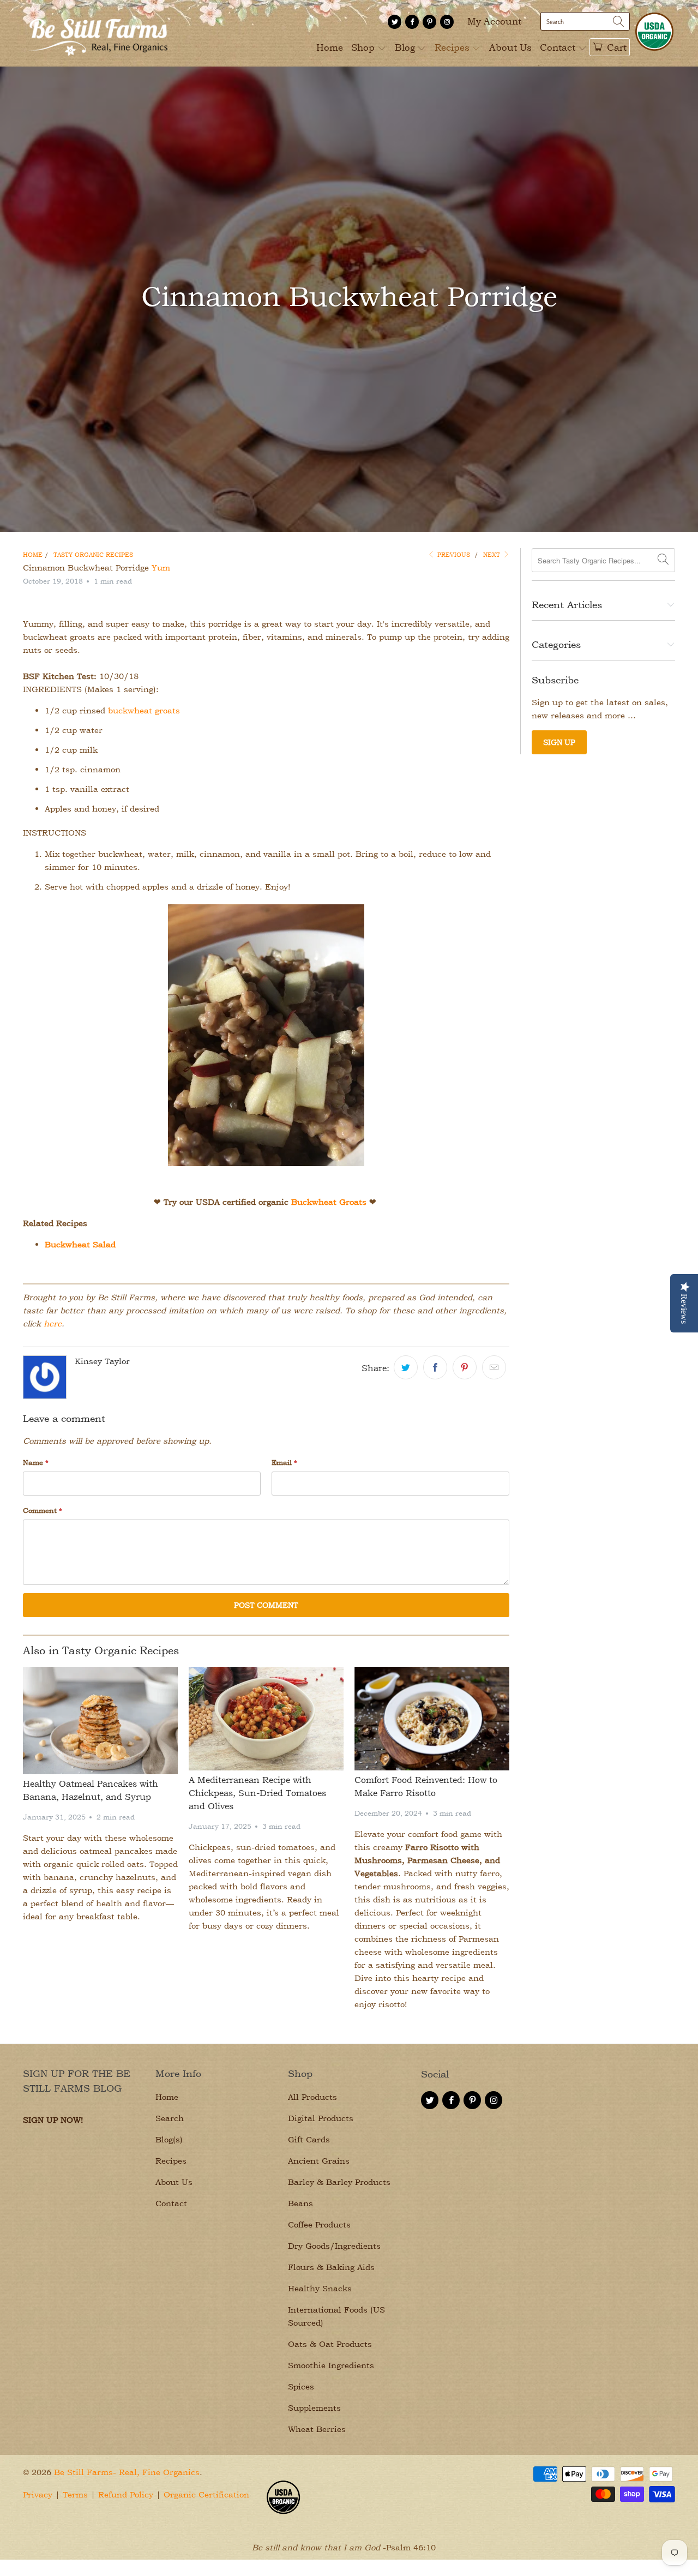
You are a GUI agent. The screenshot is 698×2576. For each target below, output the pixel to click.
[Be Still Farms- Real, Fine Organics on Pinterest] (429, 22)
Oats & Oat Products (330, 2344)
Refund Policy (126, 2494)
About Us (510, 47)
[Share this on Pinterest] (465, 1367)
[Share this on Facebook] (435, 1367)
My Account (494, 21)
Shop (364, 47)
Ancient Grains (319, 2161)
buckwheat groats (144, 710)
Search (170, 2118)
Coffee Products (319, 2224)
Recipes (453, 47)
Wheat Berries (317, 2429)
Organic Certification (206, 2494)
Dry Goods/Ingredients (334, 2246)
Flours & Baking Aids (331, 2267)
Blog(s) (169, 2139)
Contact (559, 47)
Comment (43, 1510)
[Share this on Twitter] (406, 1367)
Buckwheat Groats (329, 1202)
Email (284, 1462)
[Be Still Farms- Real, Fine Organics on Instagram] (447, 22)
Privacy (38, 2494)
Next (493, 554)
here (53, 1323)
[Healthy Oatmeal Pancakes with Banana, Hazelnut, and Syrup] (100, 1721)
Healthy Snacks (320, 2288)
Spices (301, 2386)
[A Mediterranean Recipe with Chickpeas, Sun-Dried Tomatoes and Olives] (266, 1719)
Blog (406, 47)
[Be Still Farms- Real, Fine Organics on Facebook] (412, 22)
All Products (312, 2097)
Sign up (559, 742)
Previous (453, 554)
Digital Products (321, 2118)
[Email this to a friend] (494, 1367)
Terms (75, 2494)
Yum (161, 568)
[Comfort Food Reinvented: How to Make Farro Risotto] (432, 1719)
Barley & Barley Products (339, 2182)
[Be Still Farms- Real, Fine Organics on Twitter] (395, 22)
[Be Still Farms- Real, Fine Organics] (98, 33)
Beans (300, 2203)
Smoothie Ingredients (331, 2365)
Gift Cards (309, 2139)
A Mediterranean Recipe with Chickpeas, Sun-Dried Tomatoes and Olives (257, 1793)
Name (36, 1462)
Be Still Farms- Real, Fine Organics (127, 2472)
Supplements (314, 2408)
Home (330, 47)
